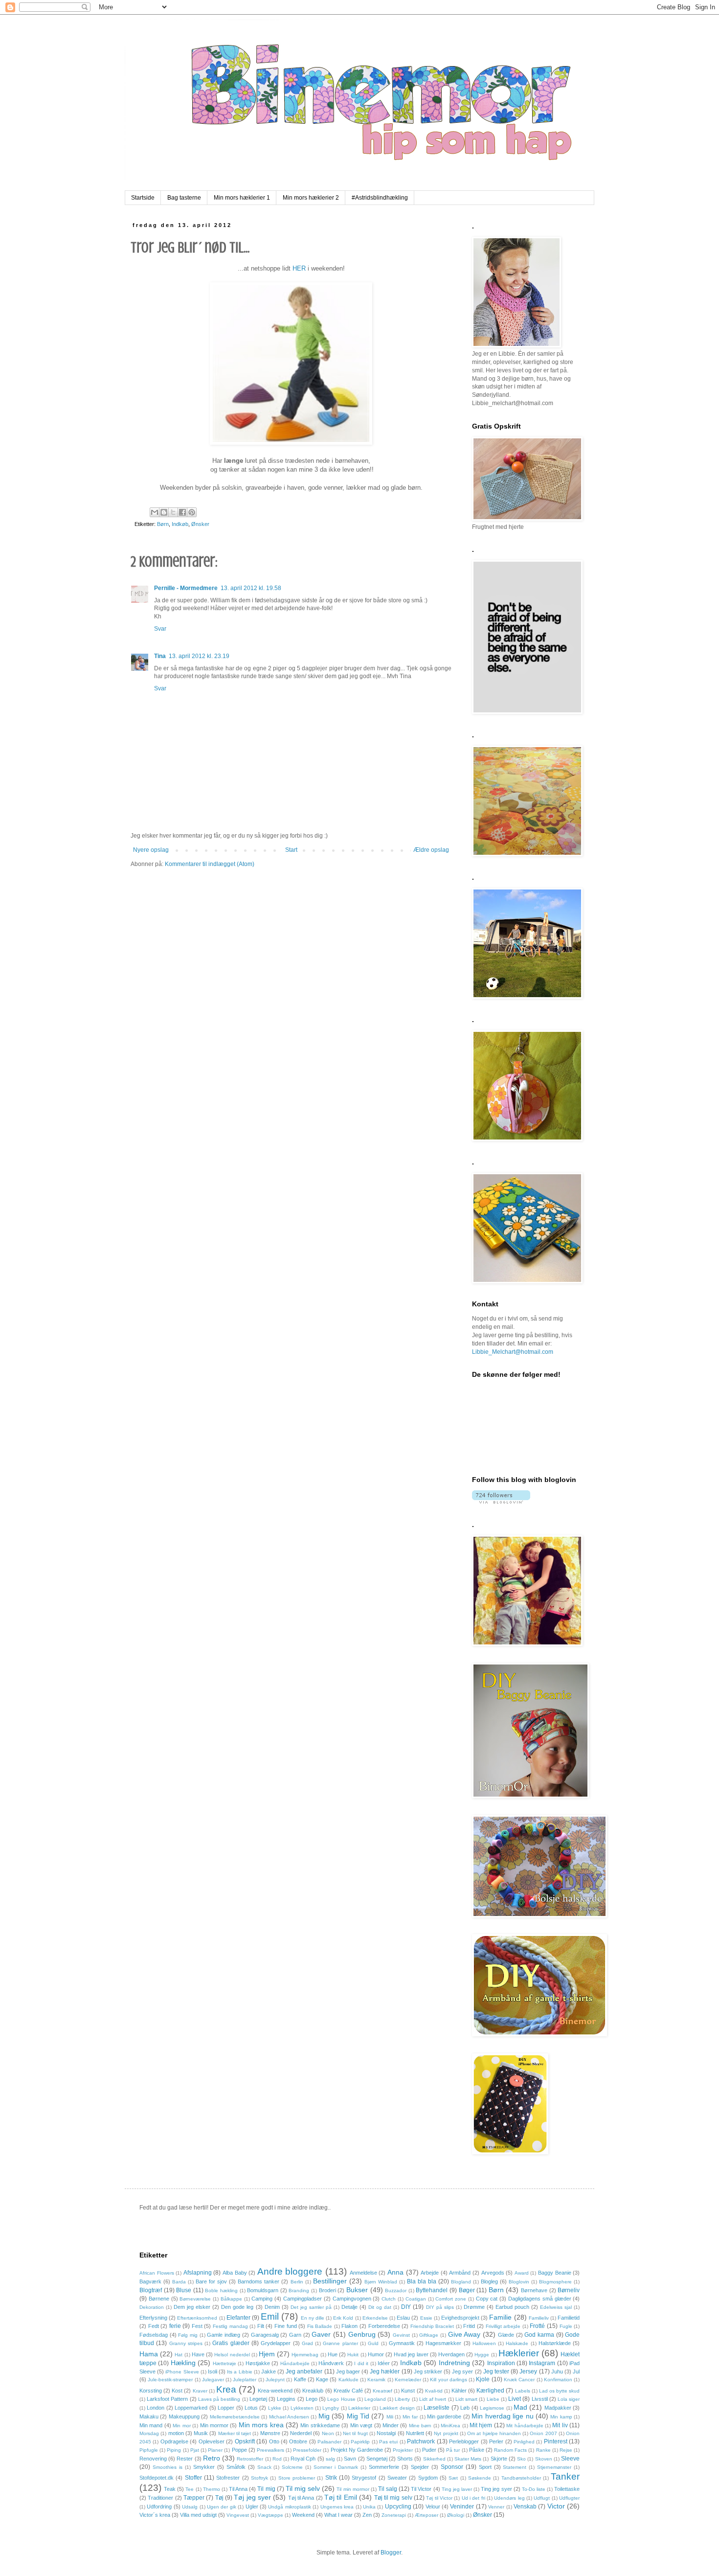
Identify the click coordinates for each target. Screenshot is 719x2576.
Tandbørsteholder (521, 2478)
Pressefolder (307, 2450)
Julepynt (275, 2380)
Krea (226, 2389)
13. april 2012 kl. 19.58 (251, 588)
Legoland (375, 2399)
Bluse (184, 2290)
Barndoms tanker (258, 2281)
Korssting (151, 2391)
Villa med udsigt (198, 2515)
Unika (369, 2507)
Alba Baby (235, 2273)
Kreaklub (313, 2391)
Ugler (252, 2507)
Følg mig (188, 2335)
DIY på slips (440, 2307)
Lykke (275, 2408)
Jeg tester (496, 2371)
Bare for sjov (211, 2281)
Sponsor (452, 2467)
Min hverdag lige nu (502, 2416)
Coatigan (416, 2299)
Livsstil (540, 2399)
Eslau (403, 2318)
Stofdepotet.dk (157, 2478)
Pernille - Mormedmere (186, 588)
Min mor (181, 2426)
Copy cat (487, 2299)
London (156, 2408)
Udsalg (190, 2507)
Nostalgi (386, 2433)
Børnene (159, 2299)
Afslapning (198, 2273)
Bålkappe (231, 2299)
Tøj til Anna (301, 2498)
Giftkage (429, 2335)
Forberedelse (384, 2326)
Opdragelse (174, 2441)
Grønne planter (340, 2343)
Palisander (329, 2442)
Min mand (151, 2425)
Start (291, 850)
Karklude (348, 2380)
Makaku (149, 2416)
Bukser (357, 2290)
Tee (190, 2489)
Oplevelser (212, 2441)
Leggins (286, 2399)
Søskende (480, 2478)
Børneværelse (195, 2299)
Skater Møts (468, 2459)
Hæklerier (519, 2353)
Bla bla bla (422, 2281)
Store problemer (297, 2478)
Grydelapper (276, 2343)
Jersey (528, 2371)
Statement (515, 2467)
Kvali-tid (434, 2391)
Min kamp (561, 2417)
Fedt (154, 2326)
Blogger (391, 2553)
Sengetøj (377, 2459)
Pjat (195, 2450)
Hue (333, 2354)
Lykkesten (302, 2408)
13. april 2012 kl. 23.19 (199, 656)
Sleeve (570, 2459)
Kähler (459, 2391)
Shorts (405, 2459)
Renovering (153, 2459)
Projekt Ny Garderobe (357, 2450)
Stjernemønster (554, 2467)
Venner (496, 2507)
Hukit (353, 2355)
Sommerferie (384, 2467)
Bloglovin (519, 2282)
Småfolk (236, 2467)
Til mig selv (303, 2488)
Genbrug (362, 2334)
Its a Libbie (239, 2372)
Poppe (239, 2450)
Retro (212, 2458)
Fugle (566, 2326)
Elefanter (238, 2318)
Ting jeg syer (496, 2489)
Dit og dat (380, 2307)
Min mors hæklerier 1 (242, 198)
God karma (539, 2335)
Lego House (341, 2399)
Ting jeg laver (457, 2489)
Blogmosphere (555, 2282)
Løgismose (492, 2408)
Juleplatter (245, 2380)
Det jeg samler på (311, 2307)
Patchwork (421, 2441)
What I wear (338, 2515)
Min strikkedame (320, 2425)
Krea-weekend (275, 2391)
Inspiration (501, 2363)
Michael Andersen (289, 2417)
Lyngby (331, 2408)
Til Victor (421, 2489)
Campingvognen (352, 2299)
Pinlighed (524, 2442)
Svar (160, 629)
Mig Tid (358, 2416)
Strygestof (364, 2478)
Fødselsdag (154, 2335)
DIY (406, 2307)
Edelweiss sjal (556, 2307)
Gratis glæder (231, 2343)
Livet (515, 2399)
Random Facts (510, 2450)
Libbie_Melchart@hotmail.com (513, 1352)
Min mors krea (261, 2425)
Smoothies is (168, 2467)
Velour (433, 2507)
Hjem (267, 2354)
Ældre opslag (431, 850)
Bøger (467, 2290)
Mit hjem (481, 2425)
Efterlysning (153, 2318)
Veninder (462, 2507)
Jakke (269, 2371)
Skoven (544, 2459)
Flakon (349, 2326)
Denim (272, 2307)
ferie (175, 2326)
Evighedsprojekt (460, 2318)
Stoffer (193, 2478)
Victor (556, 2506)
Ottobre (298, 2441)
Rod (277, 2459)
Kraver (200, 2391)
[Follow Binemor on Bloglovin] (501, 1502)
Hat (179, 2355)
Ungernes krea (337, 2507)
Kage (322, 2379)
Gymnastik (402, 2343)
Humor (376, 2354)
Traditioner (160, 2498)
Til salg (388, 2489)
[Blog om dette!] (164, 512)
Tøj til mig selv (393, 2498)
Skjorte (499, 2459)
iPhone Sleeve (182, 2372)
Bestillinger (330, 2281)
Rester (185, 2459)
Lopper (226, 2408)
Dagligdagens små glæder (540, 2299)
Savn (350, 2459)
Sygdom (428, 2478)
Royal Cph (303, 2459)
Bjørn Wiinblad (381, 2282)
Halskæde (517, 2343)
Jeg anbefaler (304, 2371)
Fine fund (286, 2326)
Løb (465, 2408)
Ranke (543, 2450)
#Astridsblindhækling (380, 198)
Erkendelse (375, 2318)
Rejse (566, 2450)
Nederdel (301, 2433)
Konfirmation (558, 2380)
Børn (163, 524)
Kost (177, 2391)
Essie (426, 2318)
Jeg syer (462, 2371)
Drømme (474, 2307)
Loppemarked (191, 2408)
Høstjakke (258, 2363)
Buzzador (396, 2291)
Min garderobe (444, 2416)
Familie (500, 2317)
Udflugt (542, 2498)
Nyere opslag (151, 850)
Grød (307, 2343)
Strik (331, 2478)
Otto (274, 2441)
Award (522, 2273)
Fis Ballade (320, 2326)
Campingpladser (303, 2299)
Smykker (204, 2467)
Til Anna (238, 2489)
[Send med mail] (155, 512)
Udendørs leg (509, 2498)
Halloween (484, 2343)
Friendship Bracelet (432, 2326)
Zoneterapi (394, 2515)
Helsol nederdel (232, 2355)
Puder (429, 2450)
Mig (324, 2416)
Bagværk (150, 2281)
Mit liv (560, 2425)
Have (198, 2354)
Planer (215, 2450)
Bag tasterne (184, 198)
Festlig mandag (230, 2326)
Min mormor (214, 2425)
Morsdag (149, 2433)
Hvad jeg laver (411, 2354)
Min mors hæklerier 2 (311, 198)
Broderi (327, 2290)
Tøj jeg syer (252, 2497)
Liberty (402, 2399)
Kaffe (300, 2379)
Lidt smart (466, 2399)
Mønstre (270, 2433)
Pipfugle (149, 2450)
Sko (521, 2459)
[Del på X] (173, 512)
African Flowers (157, 2273)
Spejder (420, 2467)
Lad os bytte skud (559, 2391)
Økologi (456, 2515)
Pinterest (556, 2441)
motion (176, 2433)
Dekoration (152, 2307)
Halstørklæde (555, 2343)
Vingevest (238, 2515)
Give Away (464, 2334)
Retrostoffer (250, 2459)
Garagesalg (265, 2335)
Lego (312, 2399)
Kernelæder (408, 2380)
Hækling (183, 2363)
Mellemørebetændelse (235, 2417)
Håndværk (331, 2363)
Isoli (213, 2371)
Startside (143, 198)
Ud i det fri (473, 2498)
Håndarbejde (295, 2363)
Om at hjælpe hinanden (494, 2433)
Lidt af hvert (433, 2399)
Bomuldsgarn (263, 2290)
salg (330, 2459)
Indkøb (180, 524)
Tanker (565, 2476)
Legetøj (258, 2399)
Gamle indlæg (224, 2335)
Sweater (397, 2478)
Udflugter (569, 2498)
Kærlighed (490, 2391)
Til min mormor (353, 2489)
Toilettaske (567, 2489)
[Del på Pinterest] (192, 512)
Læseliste (437, 2408)
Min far (410, 2417)
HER (299, 268)
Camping (262, 2299)
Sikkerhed (434, 2459)
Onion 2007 (543, 2433)
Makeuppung (184, 2416)
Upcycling (398, 2507)
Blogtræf (151, 2290)
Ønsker (200, 524)
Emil (270, 2316)
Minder (391, 2425)
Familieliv (539, 2318)
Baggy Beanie (555, 2273)
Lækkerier (359, 2408)
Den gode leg (237, 2307)
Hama (149, 2354)
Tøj (219, 2498)
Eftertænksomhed (197, 2318)
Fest (197, 2326)
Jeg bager (348, 2371)
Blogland (461, 2282)
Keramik (376, 2380)
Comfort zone (451, 2299)
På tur (453, 2450)
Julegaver (213, 2380)
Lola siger (569, 2399)
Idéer (384, 2363)
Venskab (525, 2507)
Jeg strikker (428, 2371)
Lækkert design (397, 2408)
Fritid (469, 2326)
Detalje (349, 2307)
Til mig (266, 2489)
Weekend (303, 2515)
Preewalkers (270, 2450)
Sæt (453, 2478)
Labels (523, 2391)
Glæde (506, 2335)
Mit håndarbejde (525, 2426)
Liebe (493, 2399)
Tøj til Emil (341, 2497)
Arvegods (493, 2273)
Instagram (542, 2363)
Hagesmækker (443, 2343)
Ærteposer (427, 2515)
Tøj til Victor (439, 2498)
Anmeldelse (363, 2273)
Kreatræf (382, 2391)
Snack (264, 2467)
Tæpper (194, 2498)
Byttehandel (432, 2290)
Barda (179, 2282)
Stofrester (228, 2478)
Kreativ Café (348, 2391)
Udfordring (159, 2507)
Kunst (408, 2391)
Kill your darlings (449, 2380)
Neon (328, 2433)
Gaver (321, 2334)
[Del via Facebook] (182, 512)
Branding (299, 2291)
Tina (160, 656)
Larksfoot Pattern (167, 2399)
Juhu (557, 2371)
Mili (390, 2417)
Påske (477, 2450)
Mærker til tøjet (235, 2433)
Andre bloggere (290, 2271)
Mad (520, 2407)
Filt (261, 2326)
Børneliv (569, 2290)
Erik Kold (343, 2318)
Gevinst (401, 2335)
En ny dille (313, 2318)
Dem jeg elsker (192, 2307)
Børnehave (534, 2290)
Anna (395, 2272)
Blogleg (489, 2281)
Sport (485, 2467)
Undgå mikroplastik (289, 2507)
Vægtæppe (270, 2515)
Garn (295, 2335)
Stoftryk (259, 2478)
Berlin (297, 2282)
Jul (576, 2371)
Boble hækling (221, 2291)
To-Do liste (534, 2489)
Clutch (389, 2299)
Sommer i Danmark (336, 2467)
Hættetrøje (225, 2363)
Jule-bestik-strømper (170, 2380)
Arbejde (430, 2273)
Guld (373, 2343)
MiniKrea (450, 2426)
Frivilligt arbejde (503, 2326)
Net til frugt (355, 2433)
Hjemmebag (305, 2355)
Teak (170, 2489)
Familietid (569, 2318)
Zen (367, 2515)
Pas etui (388, 2442)
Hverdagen (451, 2354)
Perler (496, 2441)
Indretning (454, 2363)
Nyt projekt (446, 2433)
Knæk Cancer (519, 2380)
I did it (361, 2363)
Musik (201, 2433)
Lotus (251, 2408)
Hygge (482, 2355)
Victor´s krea (155, 2515)
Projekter (403, 2450)
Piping (174, 2450)
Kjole (483, 2379)
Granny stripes (186, 2343)
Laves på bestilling (219, 2399)
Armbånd (460, 2273)
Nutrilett (415, 2433)
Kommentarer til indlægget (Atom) (210, 864)
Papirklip (360, 2442)
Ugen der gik (222, 2507)
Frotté (537, 2326)
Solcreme (292, 2467)
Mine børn (420, 2426)
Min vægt (361, 2425)
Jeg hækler (385, 2371)
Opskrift (245, 2441)
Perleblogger (464, 2441)
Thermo (212, 2489)
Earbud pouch (512, 2307)
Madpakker (558, 2408)
